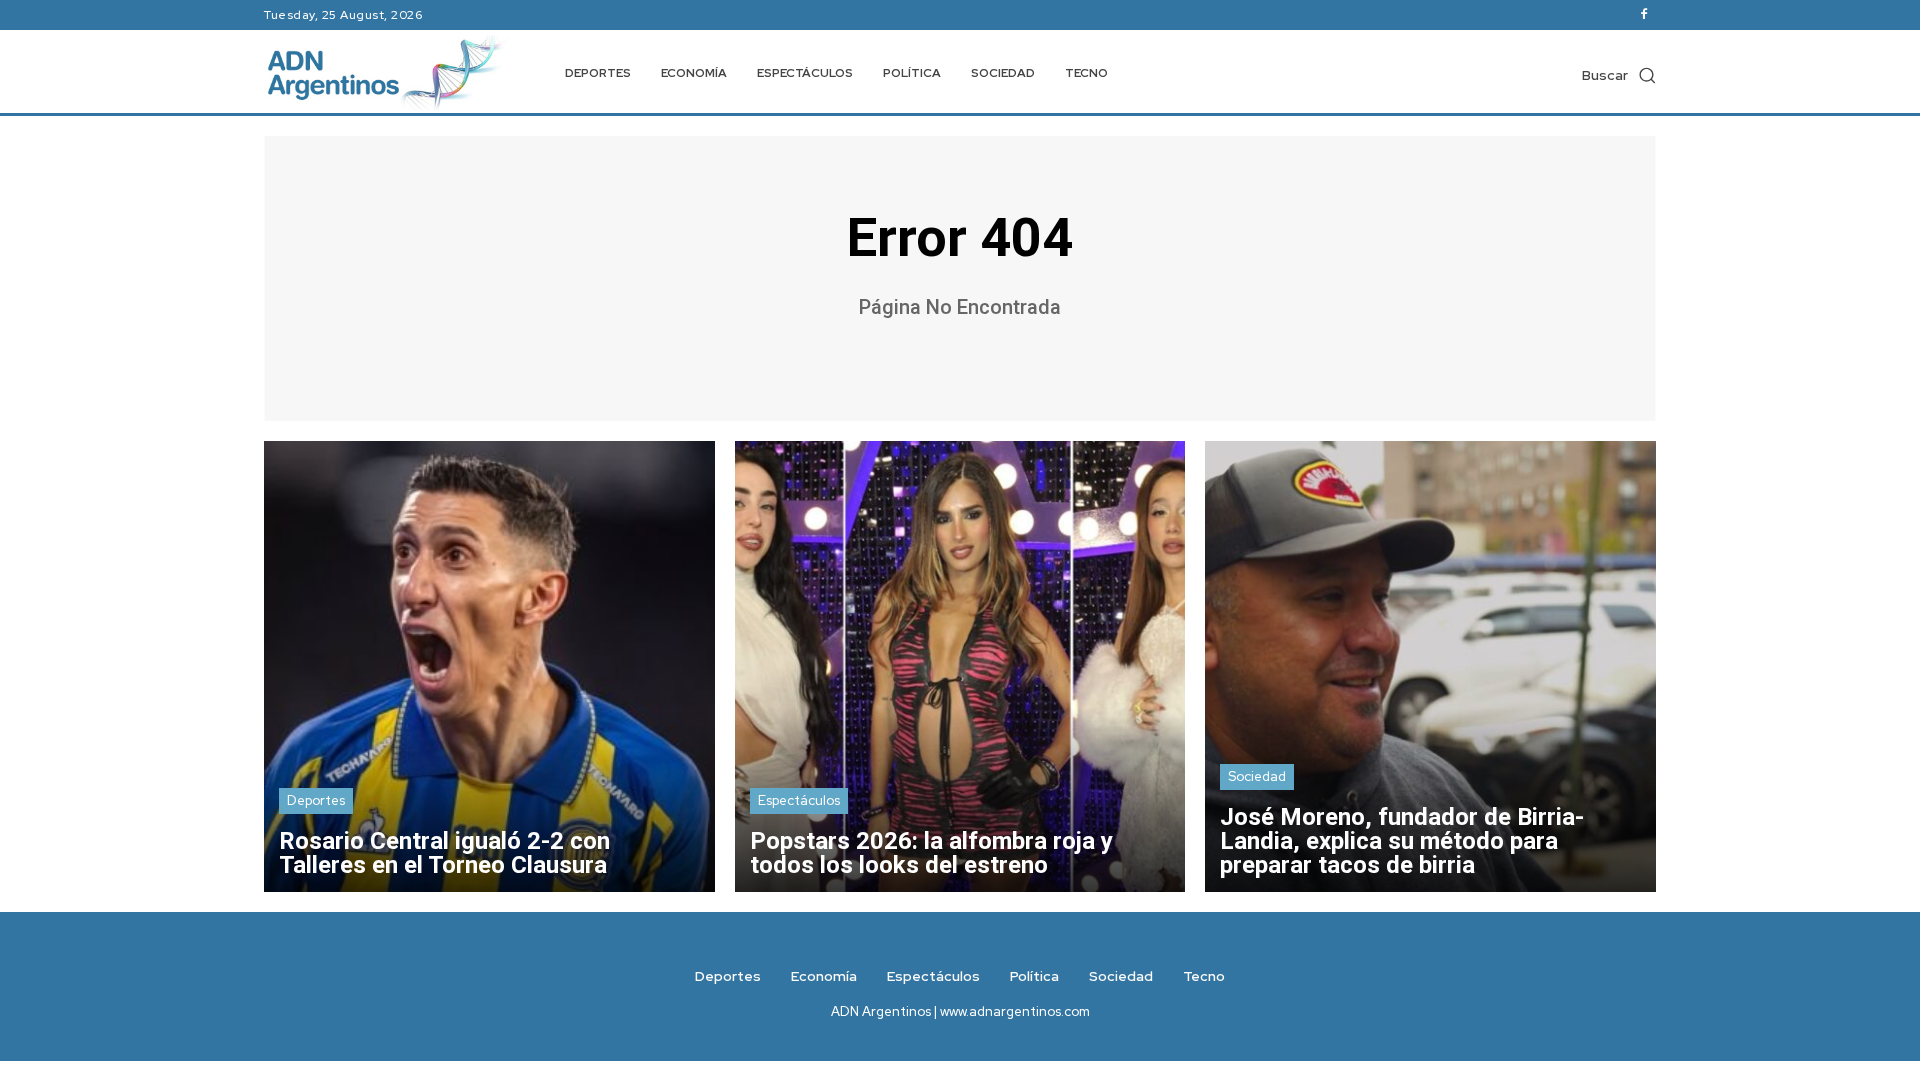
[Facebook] (1644, 15)
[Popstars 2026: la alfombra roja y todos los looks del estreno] (960, 666)
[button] (1619, 75)
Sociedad (1257, 776)
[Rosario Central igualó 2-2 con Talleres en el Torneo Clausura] (489, 666)
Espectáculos (799, 800)
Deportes (316, 800)
